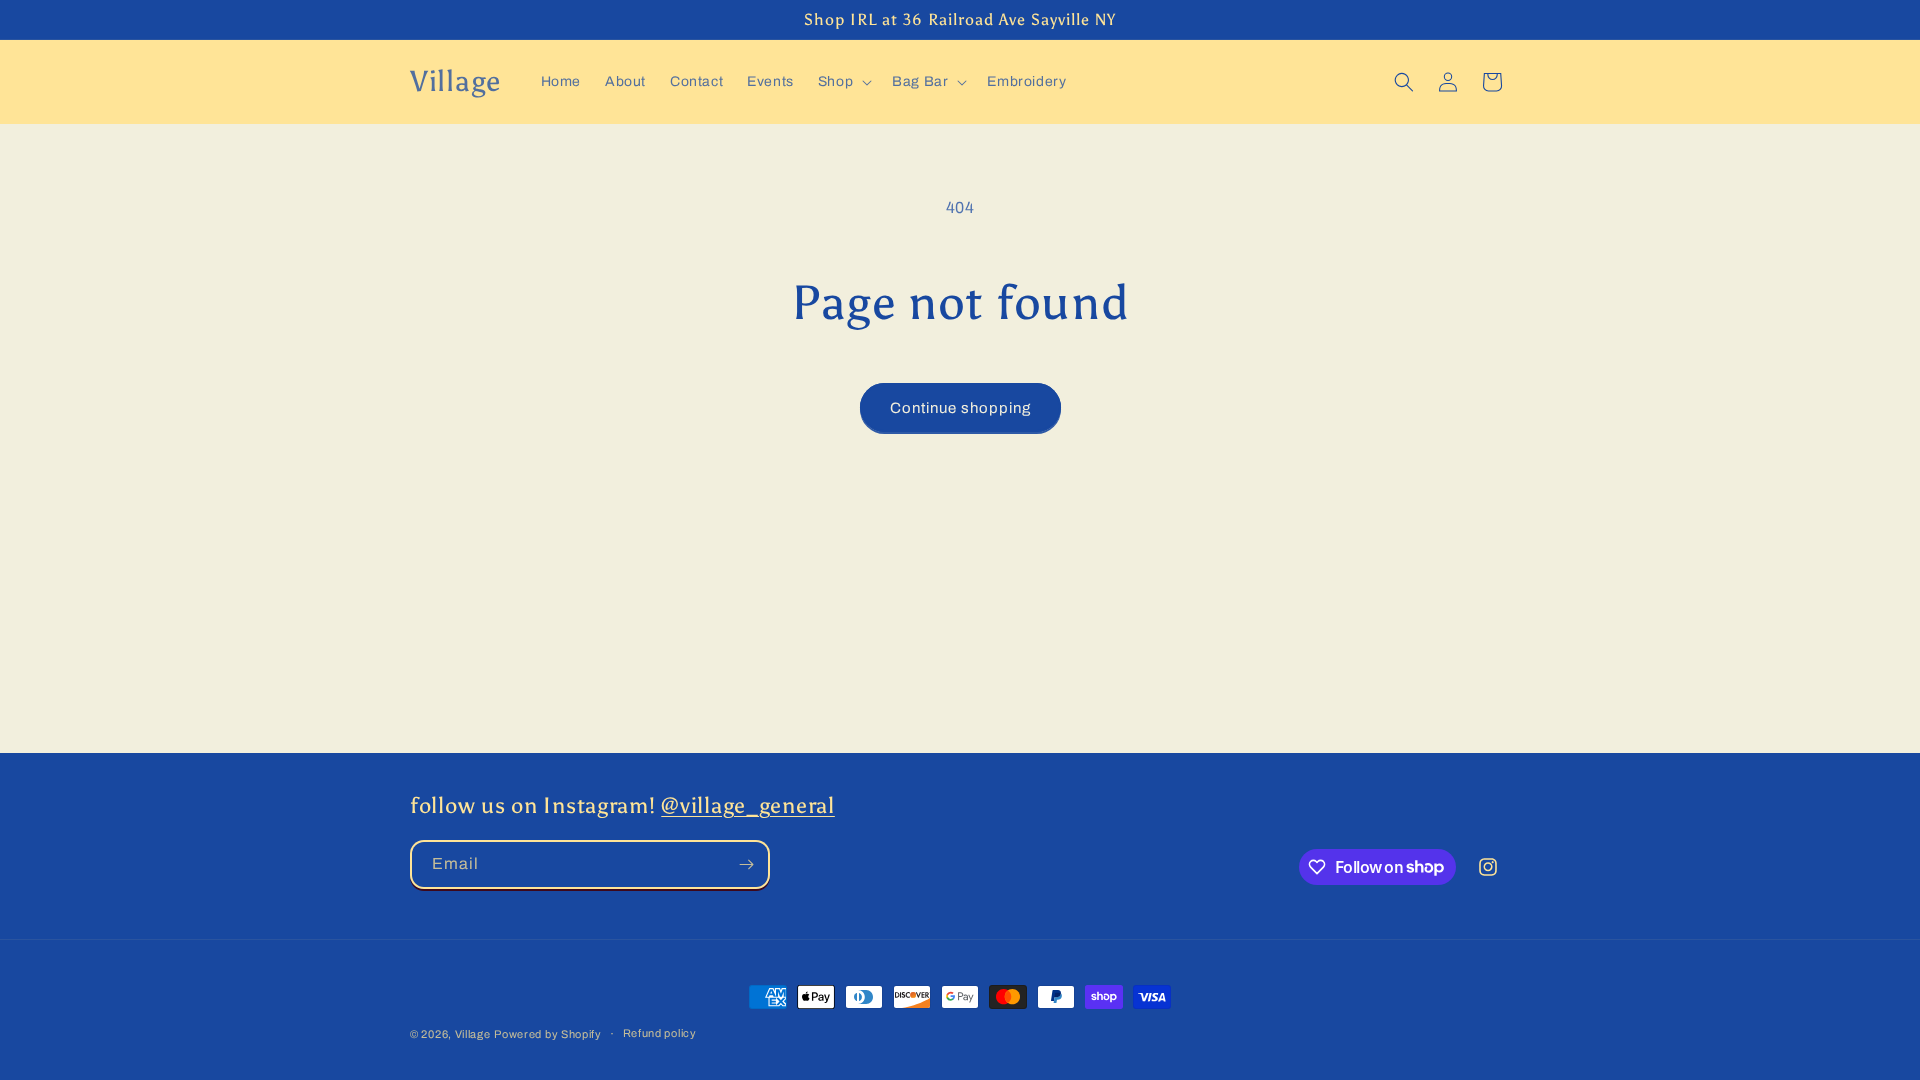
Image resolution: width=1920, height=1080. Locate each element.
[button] (843, 82)
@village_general (748, 806)
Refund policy (660, 1033)
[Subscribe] (746, 864)
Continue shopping (960, 408)
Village (473, 1034)
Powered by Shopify (548, 1034)
